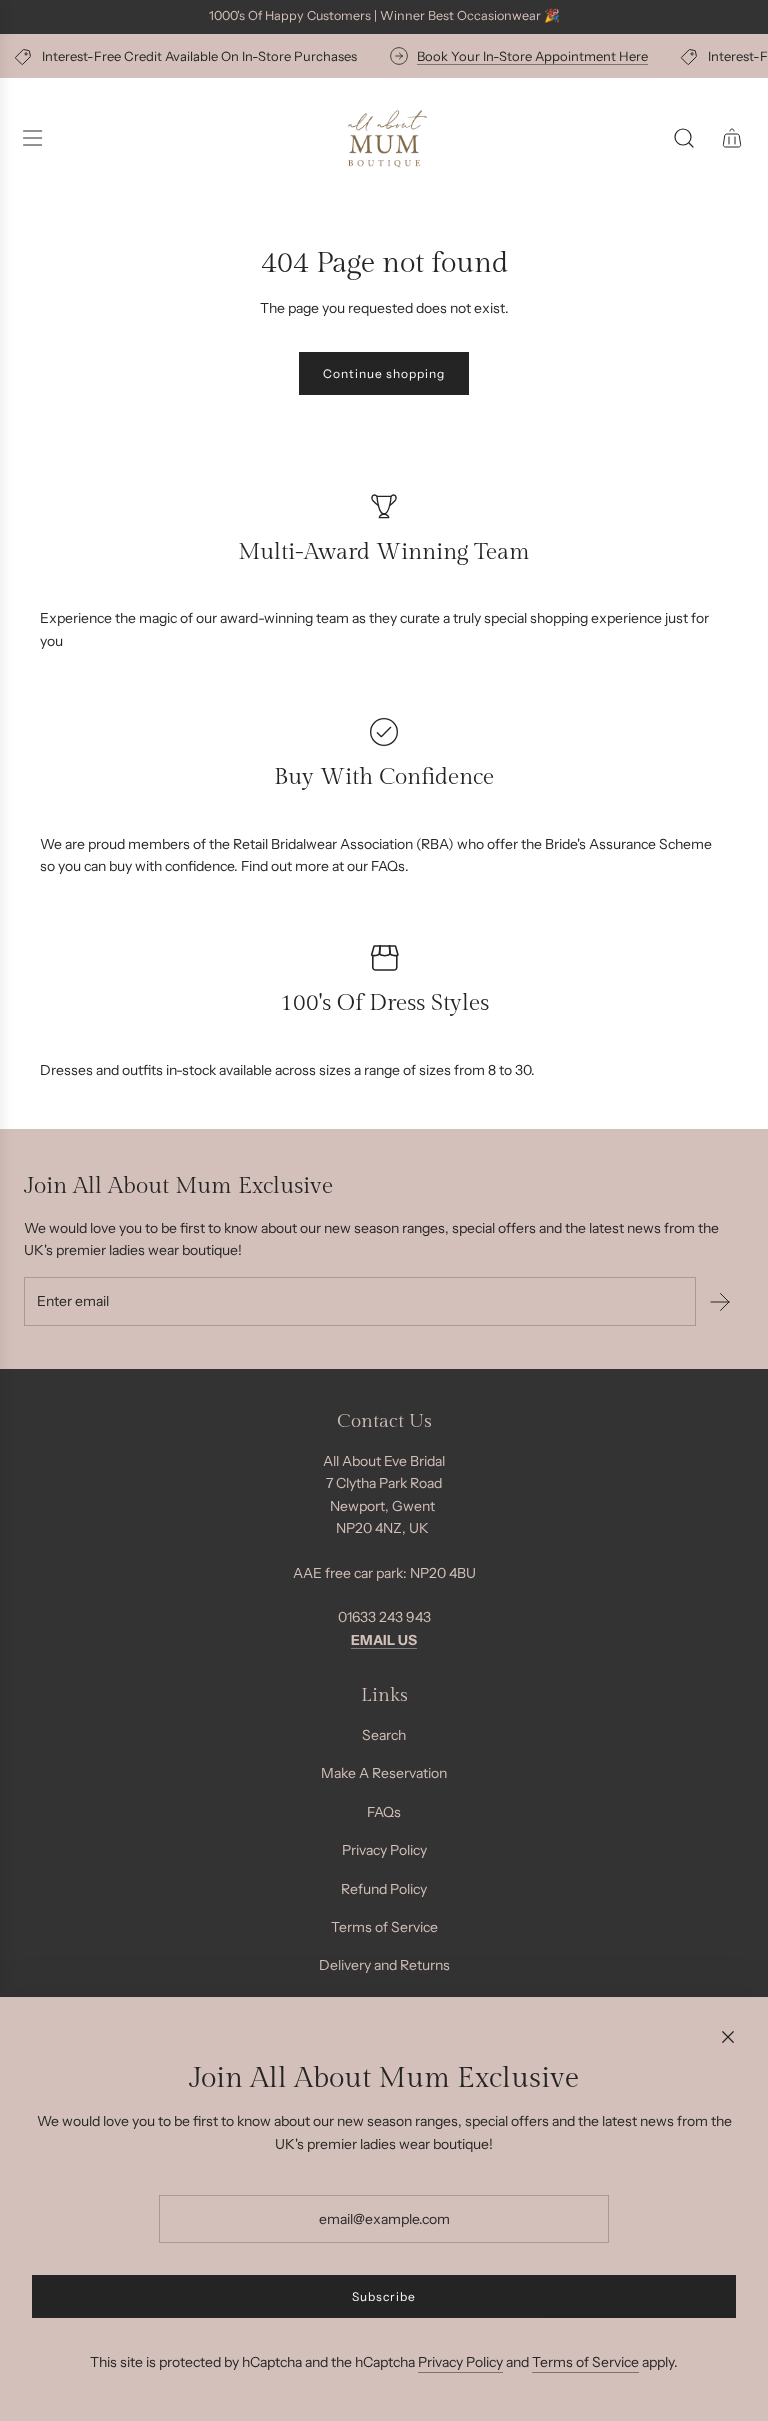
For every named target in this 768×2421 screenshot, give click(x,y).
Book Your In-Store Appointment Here (525, 56)
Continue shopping (384, 373)
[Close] (728, 2037)
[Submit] (720, 1302)
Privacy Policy (460, 2362)
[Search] (684, 138)
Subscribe (384, 2296)
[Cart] (732, 138)
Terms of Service (585, 2362)
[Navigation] (32, 138)
